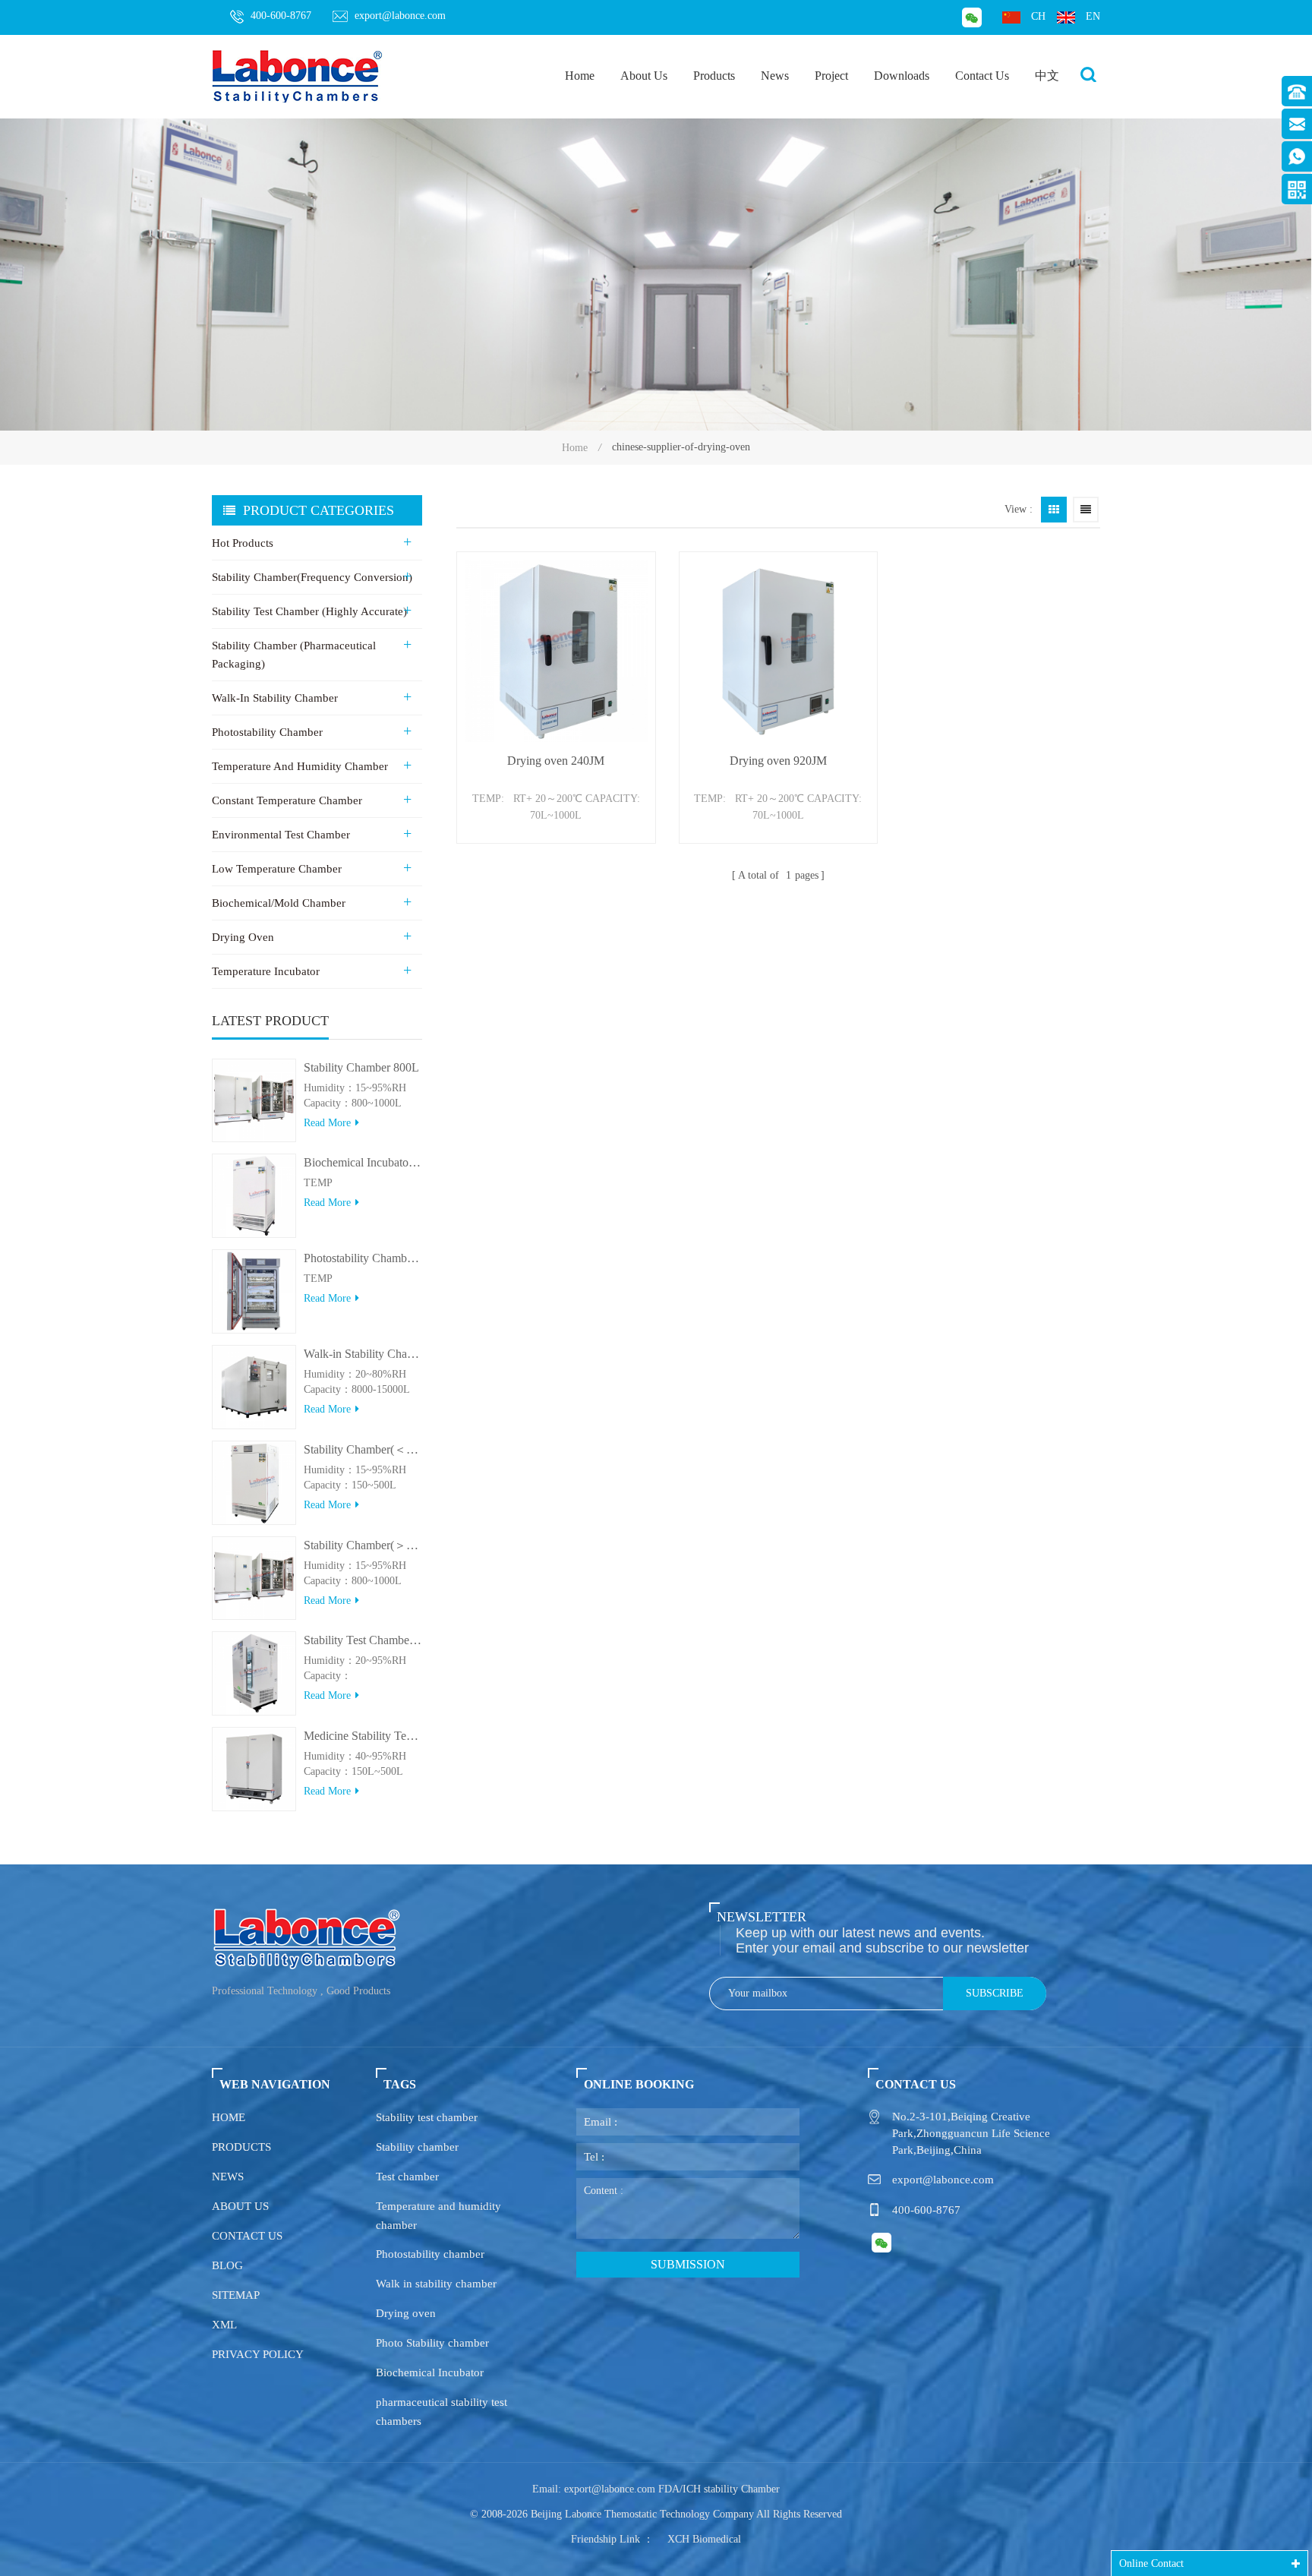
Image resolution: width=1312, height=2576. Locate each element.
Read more (327, 1123)
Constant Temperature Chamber (287, 800)
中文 (1047, 76)
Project (831, 76)
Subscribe (995, 1993)
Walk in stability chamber (436, 2284)
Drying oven (406, 2313)
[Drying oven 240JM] (556, 651)
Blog (227, 2265)
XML (224, 2325)
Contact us (247, 2236)
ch (1038, 16)
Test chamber (407, 2177)
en (1093, 16)
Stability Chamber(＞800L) (363, 1545)
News (775, 76)
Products (714, 76)
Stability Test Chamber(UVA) (363, 1640)
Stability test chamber (427, 2117)
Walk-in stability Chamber (275, 698)
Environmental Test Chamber (281, 835)
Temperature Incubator (266, 971)
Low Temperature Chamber (277, 869)
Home (580, 76)
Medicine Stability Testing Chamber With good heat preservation (363, 1736)
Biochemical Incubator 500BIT (363, 1162)
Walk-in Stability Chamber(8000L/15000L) (363, 1354)
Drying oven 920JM (778, 761)
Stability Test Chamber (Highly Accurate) (309, 611)
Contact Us (982, 76)
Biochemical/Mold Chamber (279, 903)
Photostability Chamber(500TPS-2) (363, 1258)
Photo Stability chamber (432, 2343)
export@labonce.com (400, 16)
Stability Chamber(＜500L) (363, 1449)
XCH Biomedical (704, 2539)
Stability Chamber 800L (361, 1067)
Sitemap (236, 2295)
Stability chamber (417, 2147)
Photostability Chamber (267, 732)
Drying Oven (243, 937)
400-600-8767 (281, 16)
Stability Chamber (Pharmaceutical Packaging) (294, 655)
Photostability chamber (430, 2254)
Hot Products (243, 543)
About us (240, 2206)
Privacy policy (258, 2354)
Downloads (902, 76)
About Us (644, 76)
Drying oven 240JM (556, 761)
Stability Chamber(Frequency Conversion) (312, 577)
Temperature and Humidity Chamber (300, 766)
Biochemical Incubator (430, 2372)
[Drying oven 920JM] (779, 651)
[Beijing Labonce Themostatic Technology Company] (298, 76)
